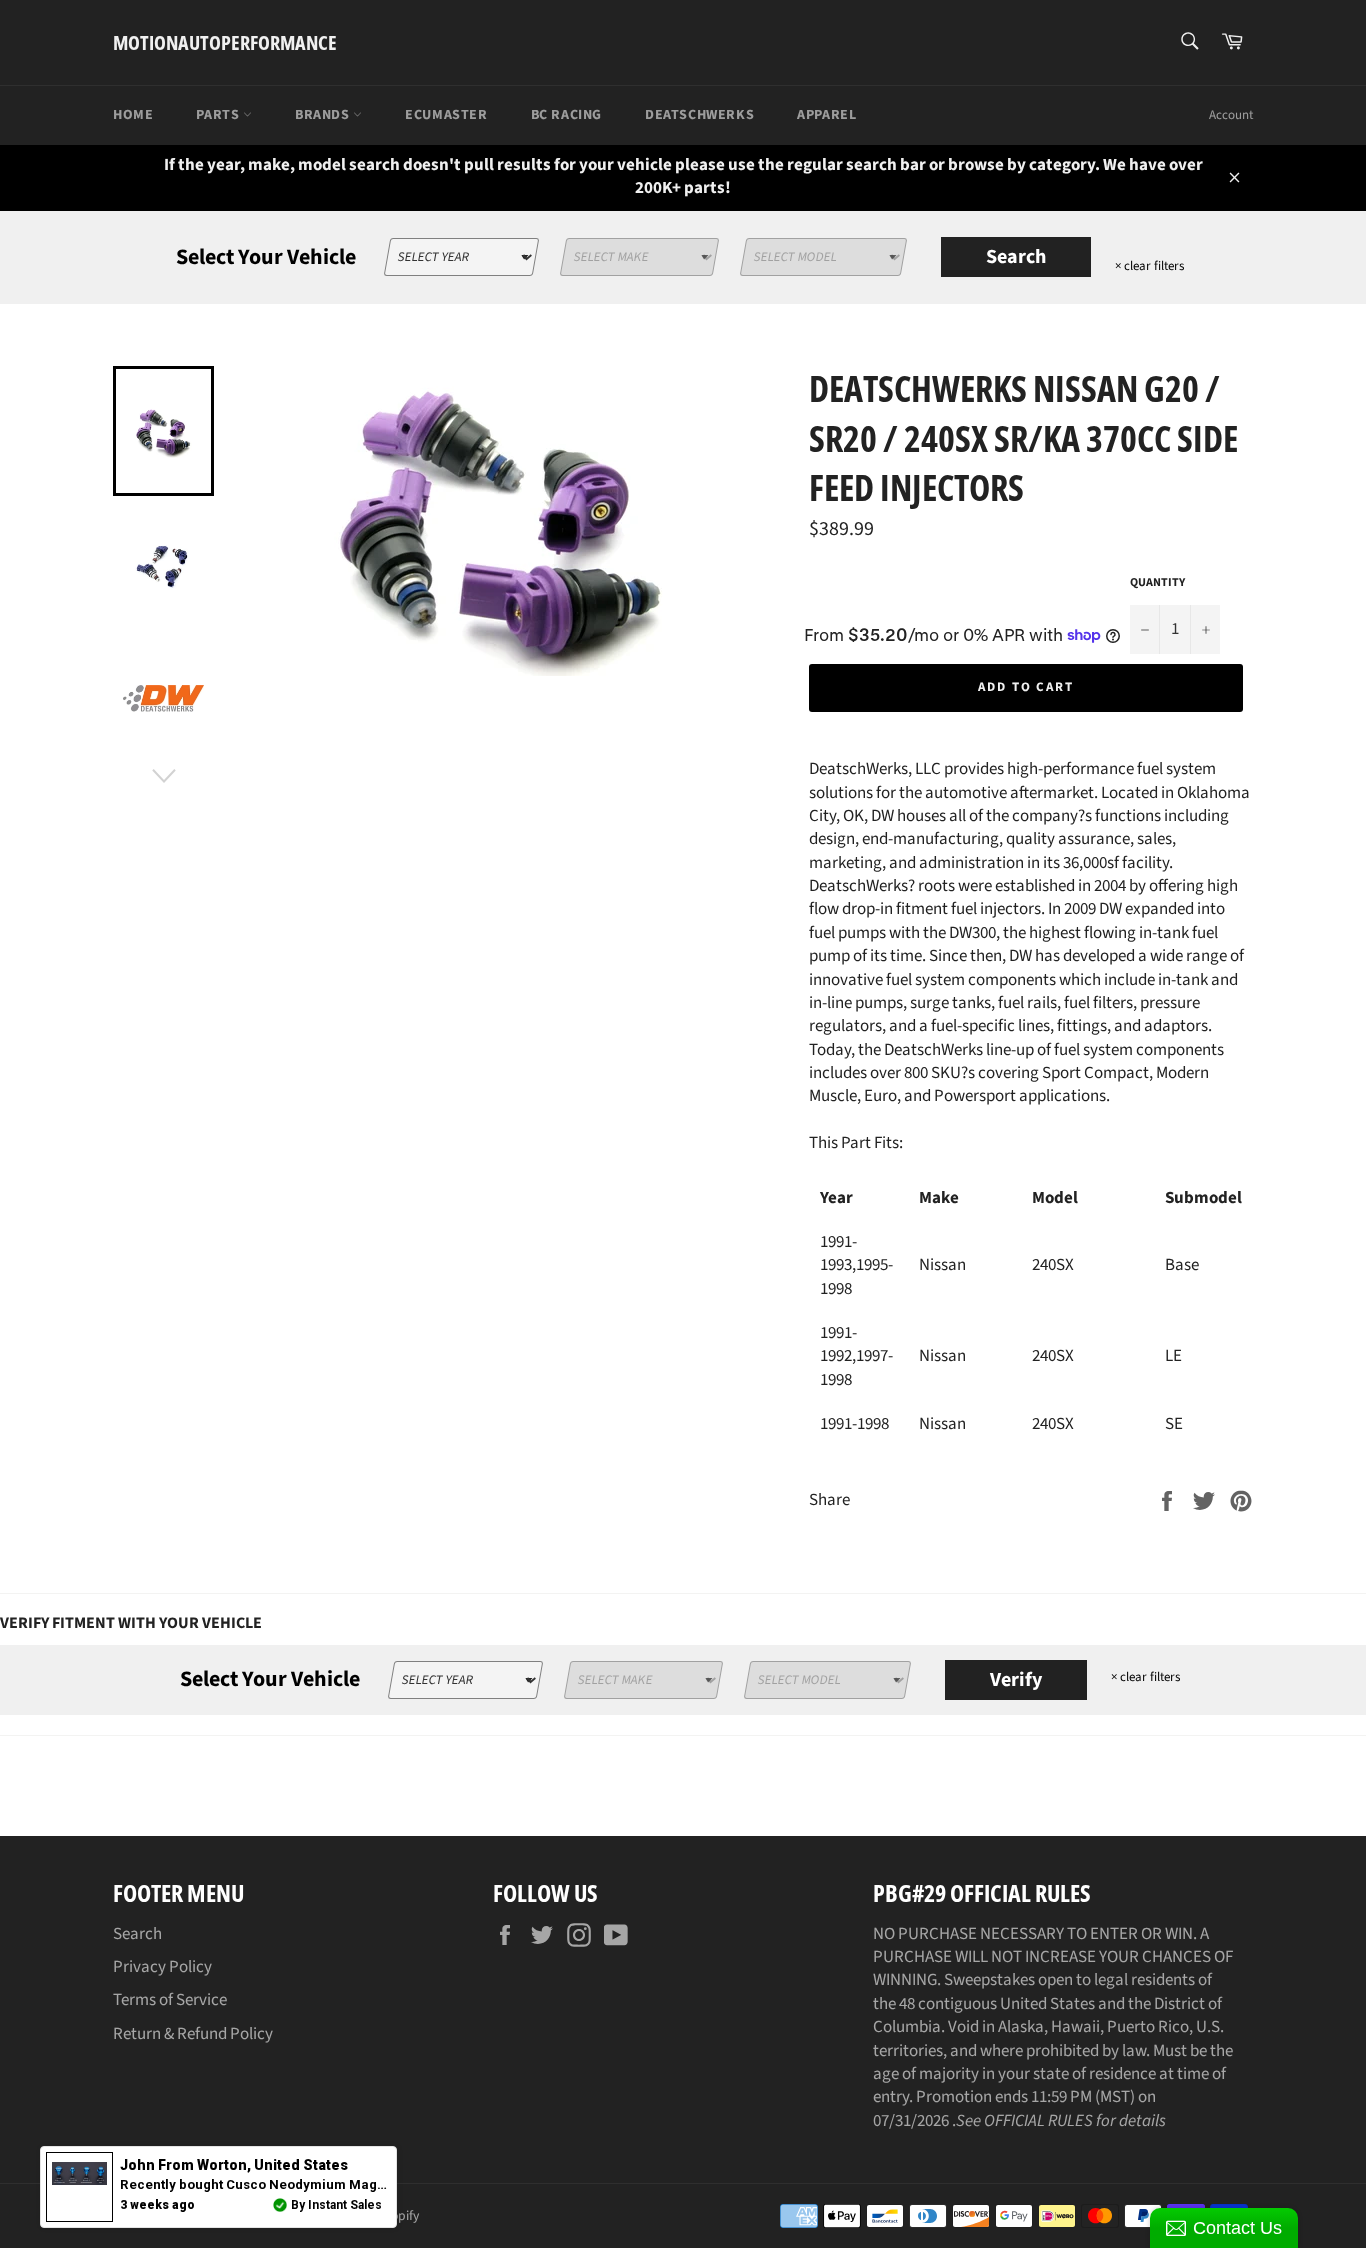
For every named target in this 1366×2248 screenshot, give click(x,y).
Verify (1016, 1680)
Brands (324, 115)
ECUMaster (446, 115)
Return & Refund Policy (193, 2034)
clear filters (1149, 266)
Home (133, 115)
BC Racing (566, 115)
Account (1231, 115)
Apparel (826, 115)
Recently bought (349, 2184)
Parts (219, 115)
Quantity (1157, 583)
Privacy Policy (162, 1967)
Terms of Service (170, 2000)
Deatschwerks (699, 115)
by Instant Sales (336, 2205)
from (234, 2165)
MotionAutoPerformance (225, 42)
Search (1016, 257)
